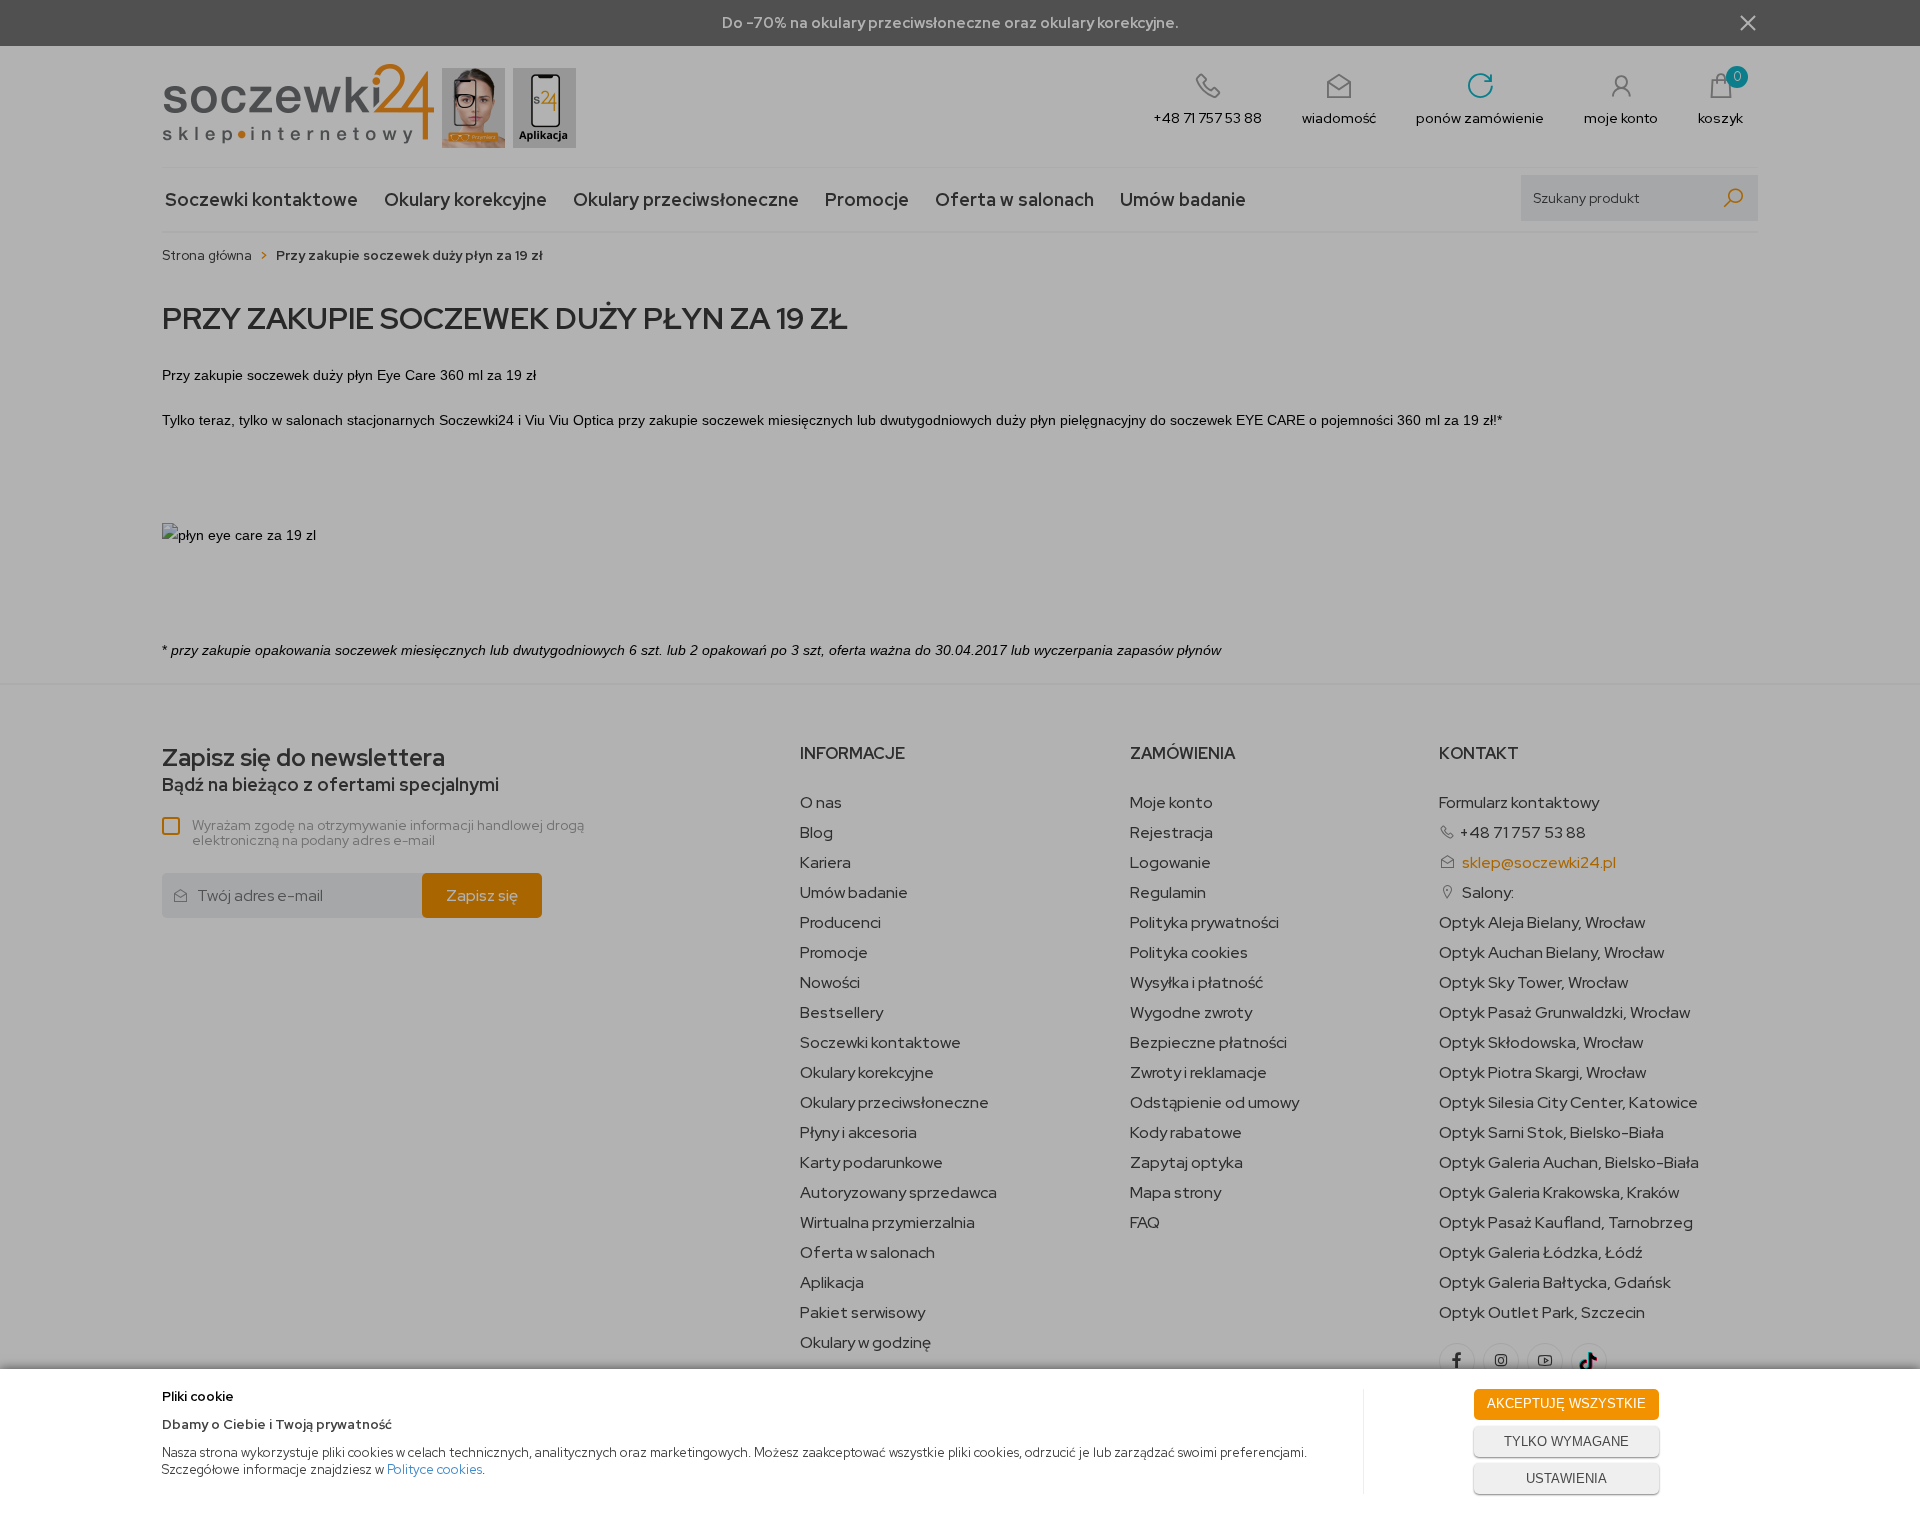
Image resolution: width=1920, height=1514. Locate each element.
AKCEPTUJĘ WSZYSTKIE (1566, 1403)
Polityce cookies (434, 1469)
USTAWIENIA (1566, 1478)
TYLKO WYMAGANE (1566, 1441)
